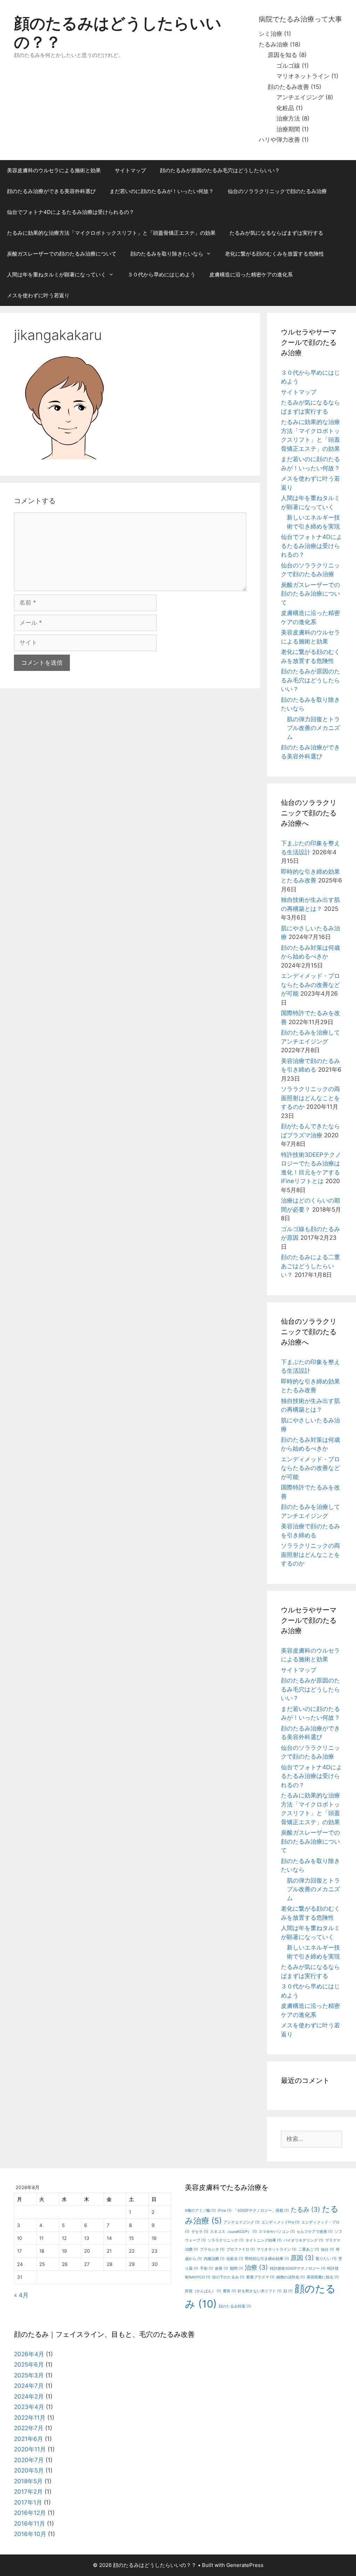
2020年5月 (29, 2470)
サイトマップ (130, 170)
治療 (256, 2267)
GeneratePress (245, 2565)
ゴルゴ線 (288, 66)
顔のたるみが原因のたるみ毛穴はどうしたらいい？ (220, 170)
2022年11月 (30, 2418)
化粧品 (285, 108)
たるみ (305, 2209)
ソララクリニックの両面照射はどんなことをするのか (310, 1098)
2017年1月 (28, 2502)
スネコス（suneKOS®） (233, 2232)
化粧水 (235, 2259)
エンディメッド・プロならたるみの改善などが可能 (310, 985)
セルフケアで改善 (315, 2232)
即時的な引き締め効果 (267, 2259)
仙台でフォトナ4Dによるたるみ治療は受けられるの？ (71, 212)
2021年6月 (29, 2439)
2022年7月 (29, 2428)
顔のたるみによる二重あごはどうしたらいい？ (310, 1266)
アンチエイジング (300, 97)
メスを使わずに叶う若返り (38, 295)
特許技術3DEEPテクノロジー (298, 2268)
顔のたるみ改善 (288, 87)
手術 (207, 2268)
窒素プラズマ (260, 2277)
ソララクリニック (226, 2240)
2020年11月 (30, 2449)
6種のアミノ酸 (200, 2211)
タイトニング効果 (264, 2240)
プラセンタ (212, 2249)
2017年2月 (28, 2492)
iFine (225, 2211)
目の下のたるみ (228, 2277)
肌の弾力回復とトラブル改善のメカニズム (313, 728)
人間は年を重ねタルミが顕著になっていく (56, 275)
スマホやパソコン (277, 2232)
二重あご (309, 2249)
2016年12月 (30, 2513)
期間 (236, 2268)
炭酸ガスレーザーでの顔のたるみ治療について (62, 254)
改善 (221, 2268)
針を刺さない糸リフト (260, 2291)
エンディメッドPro (281, 2222)
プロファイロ (241, 2249)
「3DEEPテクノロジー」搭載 (261, 2211)
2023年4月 (29, 2407)
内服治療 (214, 2259)
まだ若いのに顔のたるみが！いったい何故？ (162, 191)
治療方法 (288, 118)
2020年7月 (29, 2460)
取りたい (326, 2259)
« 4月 (21, 2295)
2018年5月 (28, 2481)
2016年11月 (30, 2524)
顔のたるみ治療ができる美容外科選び (51, 191)
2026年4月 (29, 2354)
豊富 (229, 2291)
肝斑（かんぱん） (203, 2291)
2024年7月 (29, 2386)
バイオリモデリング (303, 2240)
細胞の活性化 (291, 2277)
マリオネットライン (303, 76)
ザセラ (200, 2232)
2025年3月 (29, 2375)
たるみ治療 (273, 44)
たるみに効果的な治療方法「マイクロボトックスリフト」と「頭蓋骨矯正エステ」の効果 (111, 233)
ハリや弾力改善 (279, 140)
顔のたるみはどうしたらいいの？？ (118, 32)
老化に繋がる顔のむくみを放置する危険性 (274, 254)
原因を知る (282, 55)
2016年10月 (30, 2534)
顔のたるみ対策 (235, 2306)
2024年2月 (29, 2396)
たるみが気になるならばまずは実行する (276, 233)
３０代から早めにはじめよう (161, 275)
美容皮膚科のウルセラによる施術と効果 (54, 170)
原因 (302, 2258)
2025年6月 (29, 2365)
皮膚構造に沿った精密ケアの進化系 (251, 275)
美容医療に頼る (323, 2277)
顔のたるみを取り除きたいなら (167, 254)
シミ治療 (270, 34)
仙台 (327, 2249)
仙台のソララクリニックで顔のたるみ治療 (277, 191)
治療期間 (288, 129)
